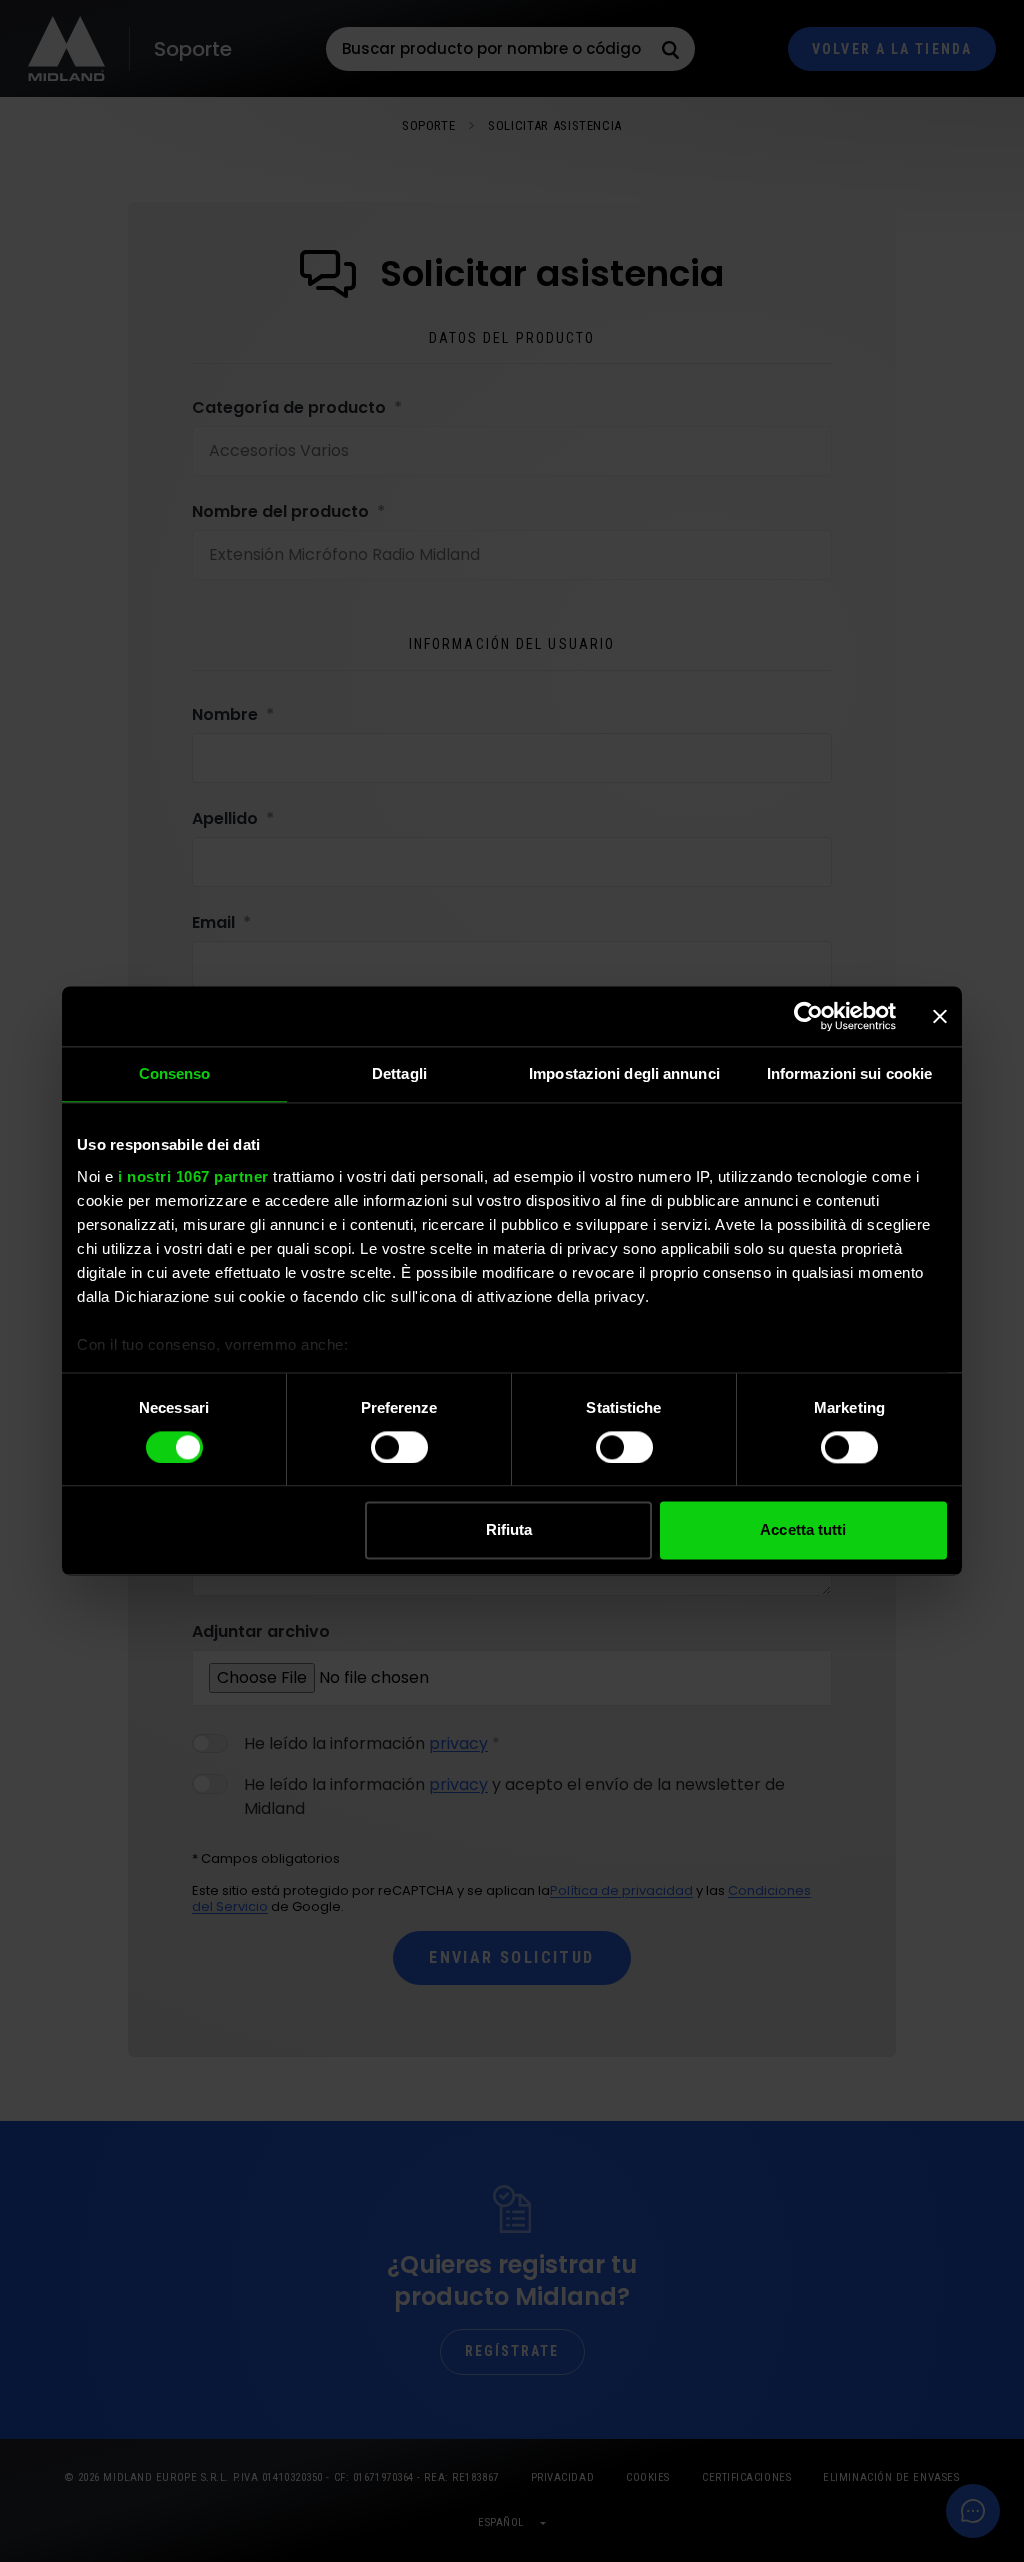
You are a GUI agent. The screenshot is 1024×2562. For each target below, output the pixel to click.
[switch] (399, 1447)
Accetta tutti (803, 1530)
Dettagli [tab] (399, 1073)
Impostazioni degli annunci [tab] (624, 1073)
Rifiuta (509, 1530)
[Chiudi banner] (940, 1016)
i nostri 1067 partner (193, 1176)
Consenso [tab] (175, 1073)
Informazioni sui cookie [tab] (849, 1073)
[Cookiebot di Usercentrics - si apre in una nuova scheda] (808, 1016)
